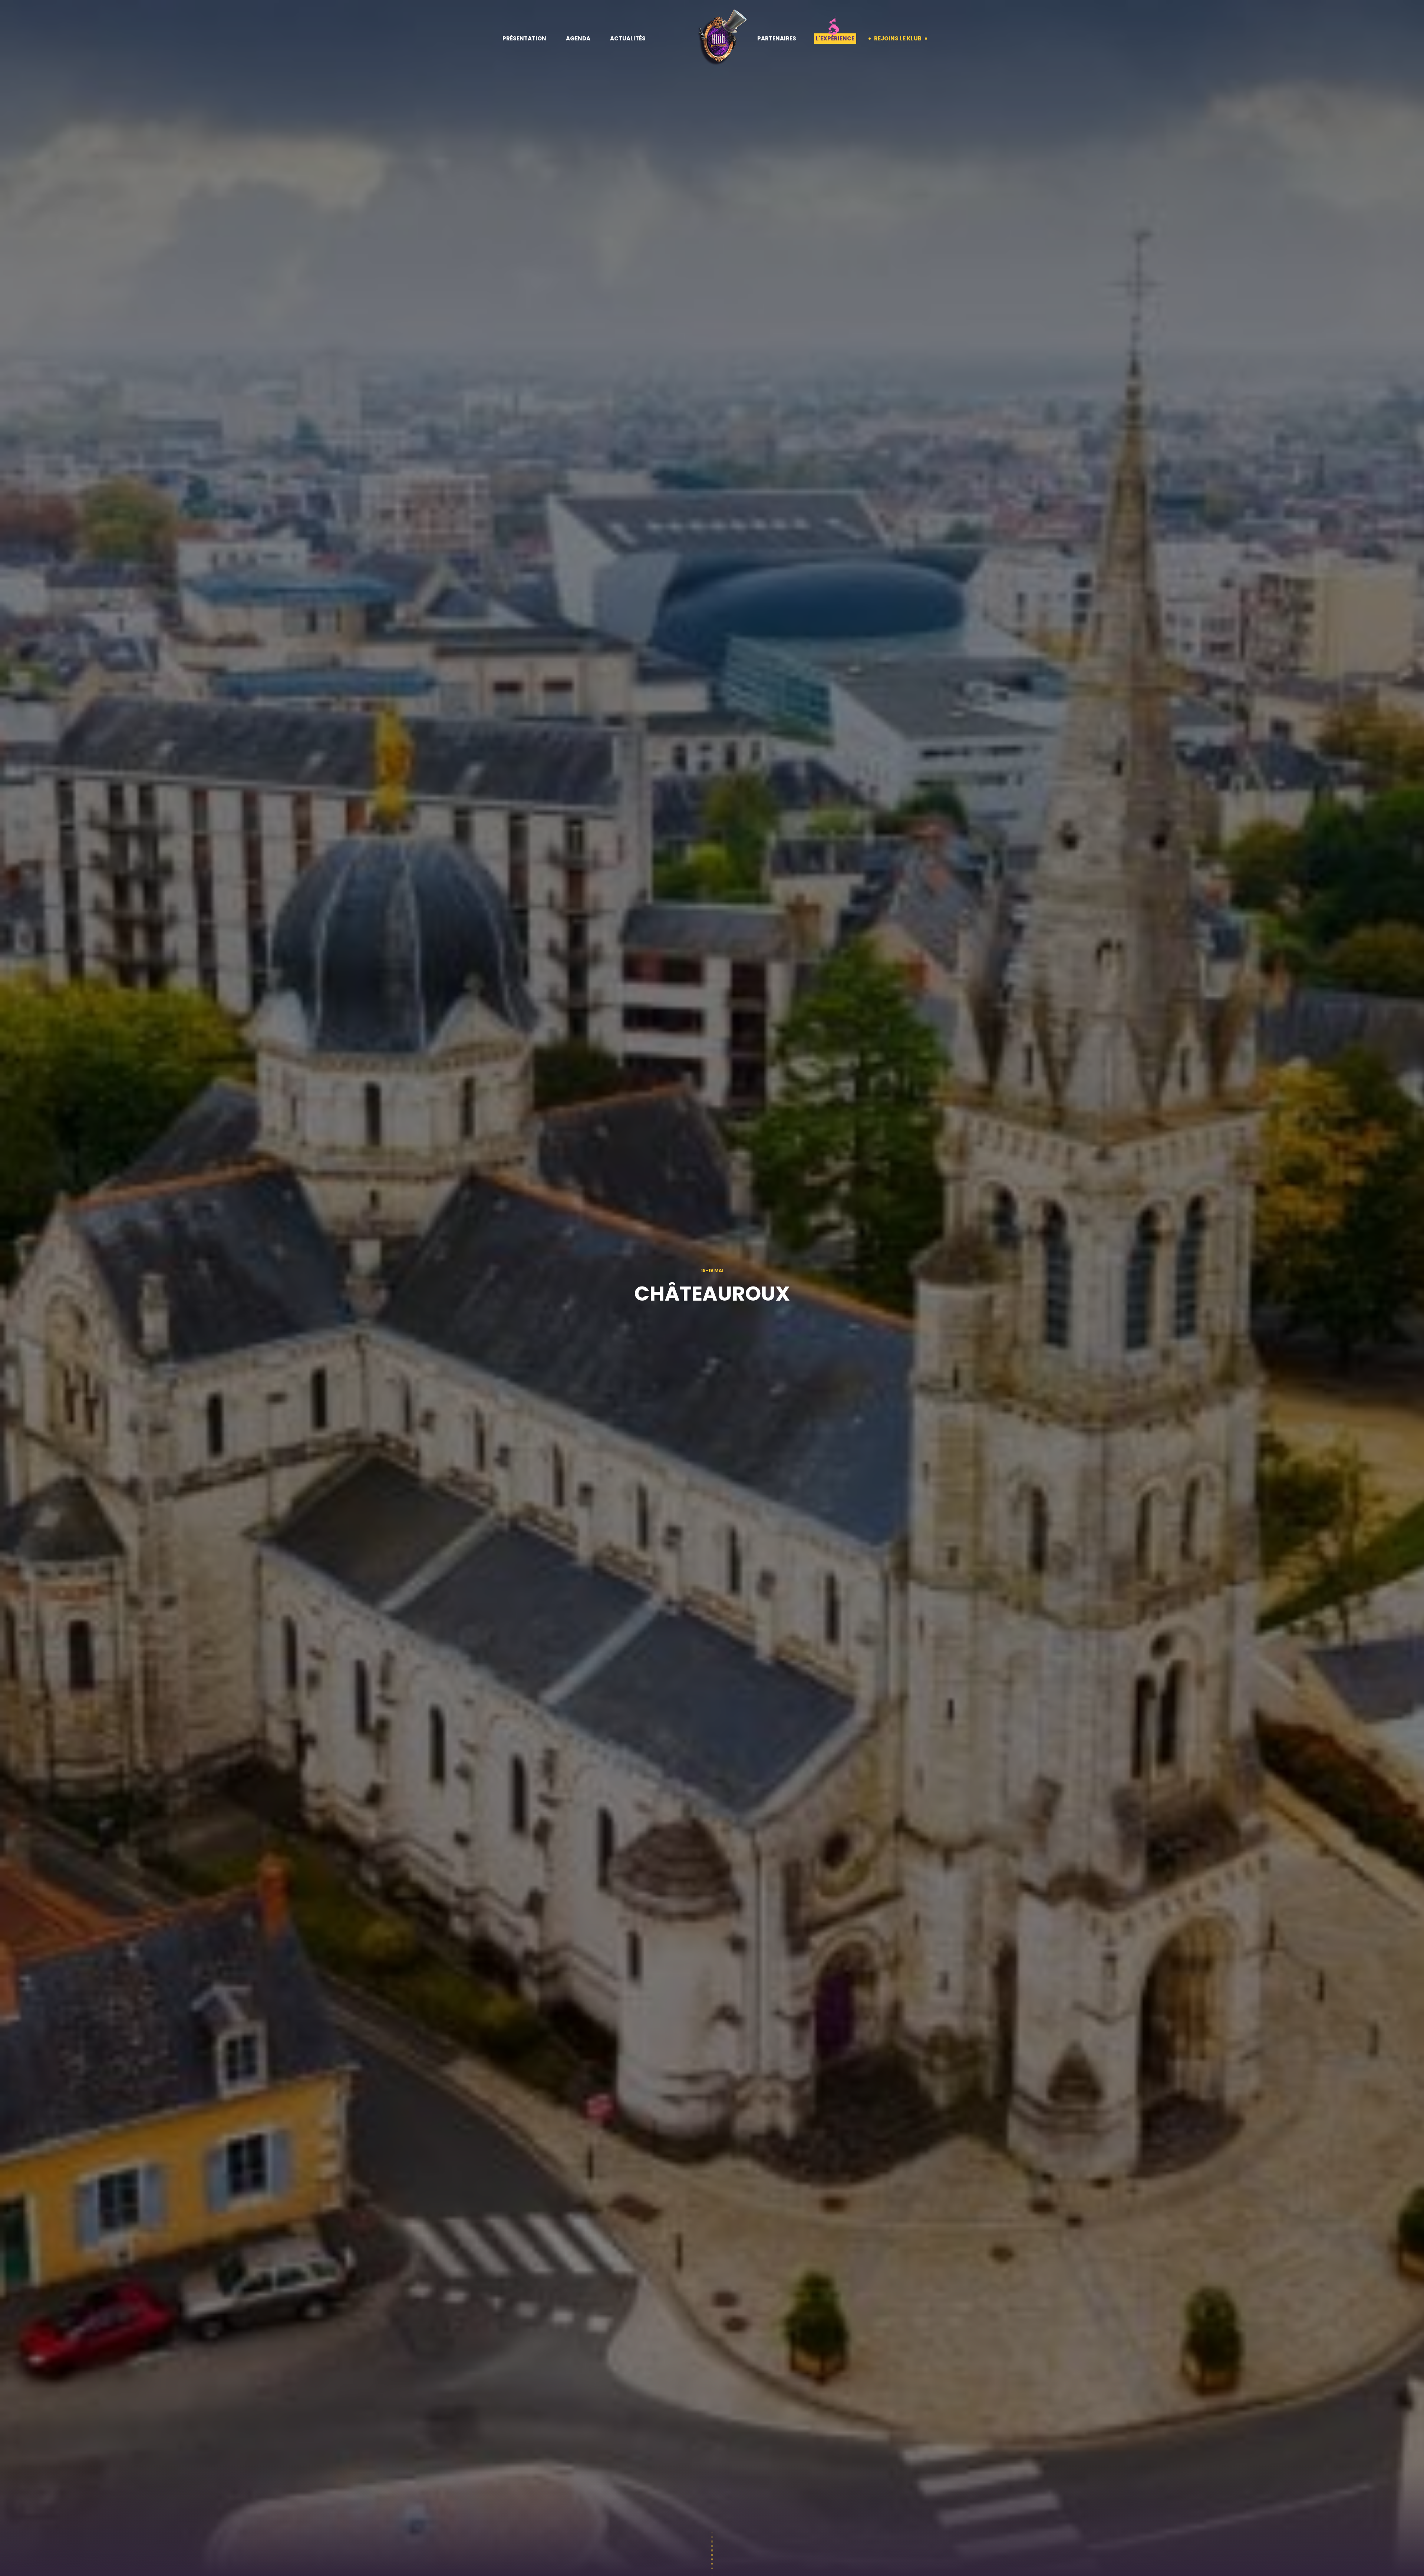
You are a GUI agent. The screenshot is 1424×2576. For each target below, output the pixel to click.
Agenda (578, 38)
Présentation (524, 38)
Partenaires (777, 38)
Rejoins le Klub (898, 38)
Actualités (628, 38)
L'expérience (835, 38)
